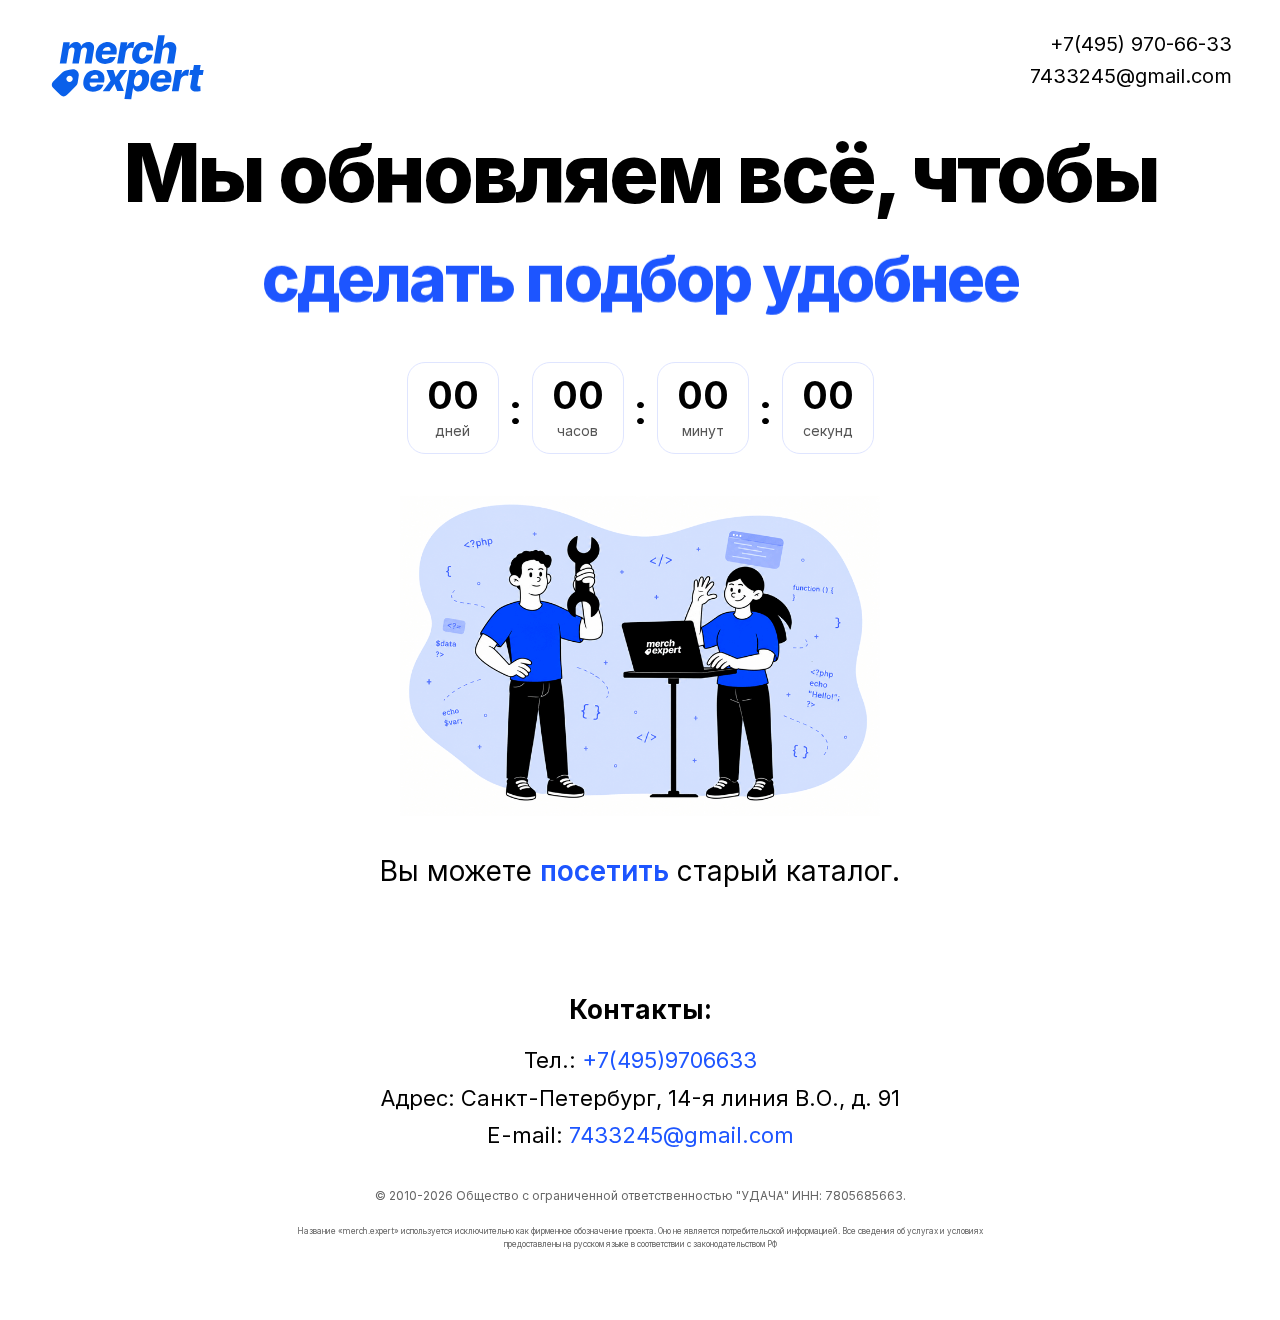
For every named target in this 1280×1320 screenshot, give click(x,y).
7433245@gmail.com (1131, 76)
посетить (604, 871)
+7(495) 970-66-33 (1141, 44)
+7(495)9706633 (669, 1060)
